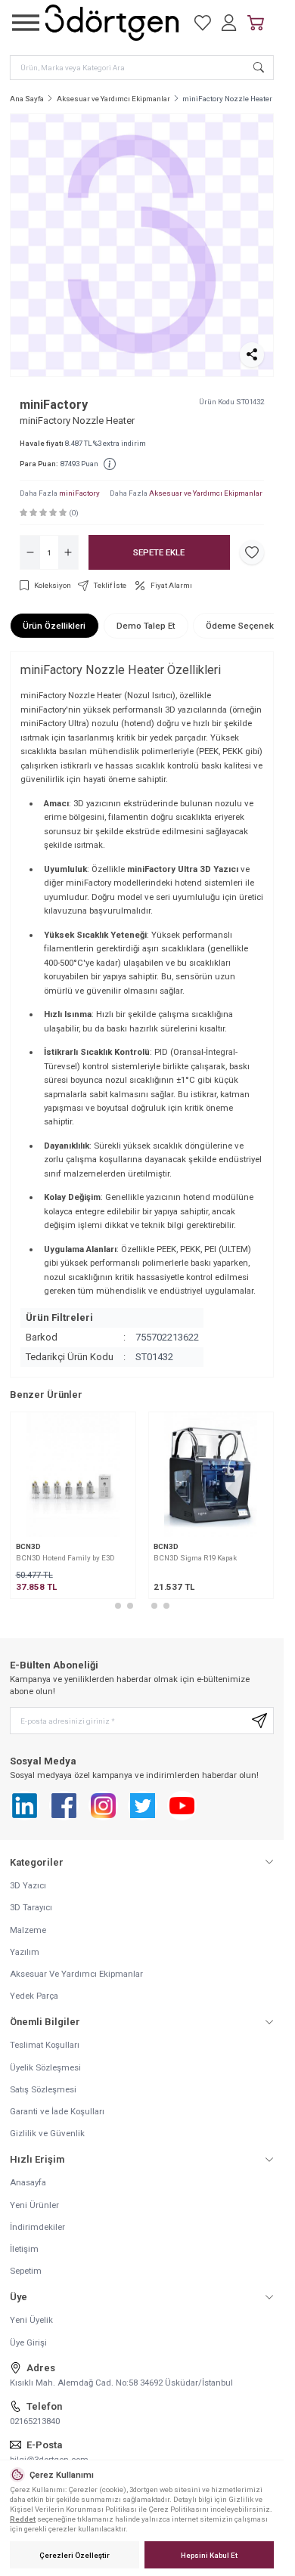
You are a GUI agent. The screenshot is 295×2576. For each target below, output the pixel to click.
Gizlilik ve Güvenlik (47, 2133)
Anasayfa (28, 2182)
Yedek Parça (34, 1996)
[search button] (259, 68)
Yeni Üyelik (31, 2320)
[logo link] (112, 23)
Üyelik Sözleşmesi (45, 2067)
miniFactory (54, 405)
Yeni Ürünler (34, 2205)
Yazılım (25, 1952)
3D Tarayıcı (31, 1907)
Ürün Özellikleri (54, 626)
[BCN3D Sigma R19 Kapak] (211, 1475)
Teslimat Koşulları (45, 2045)
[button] (118, 1606)
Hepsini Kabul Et (209, 2555)
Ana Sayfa (27, 99)
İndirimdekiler (37, 2227)
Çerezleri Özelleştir (75, 2555)
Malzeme (28, 1930)
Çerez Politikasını (179, 2509)
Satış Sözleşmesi (43, 2089)
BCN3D (28, 1546)
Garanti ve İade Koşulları (57, 2111)
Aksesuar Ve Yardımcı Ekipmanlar (76, 1974)
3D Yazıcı (28, 1885)
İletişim (24, 2249)
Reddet (23, 2519)
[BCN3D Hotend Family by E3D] (73, 1475)
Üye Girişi (28, 2343)
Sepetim (26, 2271)
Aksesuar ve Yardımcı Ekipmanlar (113, 99)
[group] (142, 245)
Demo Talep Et (146, 626)
